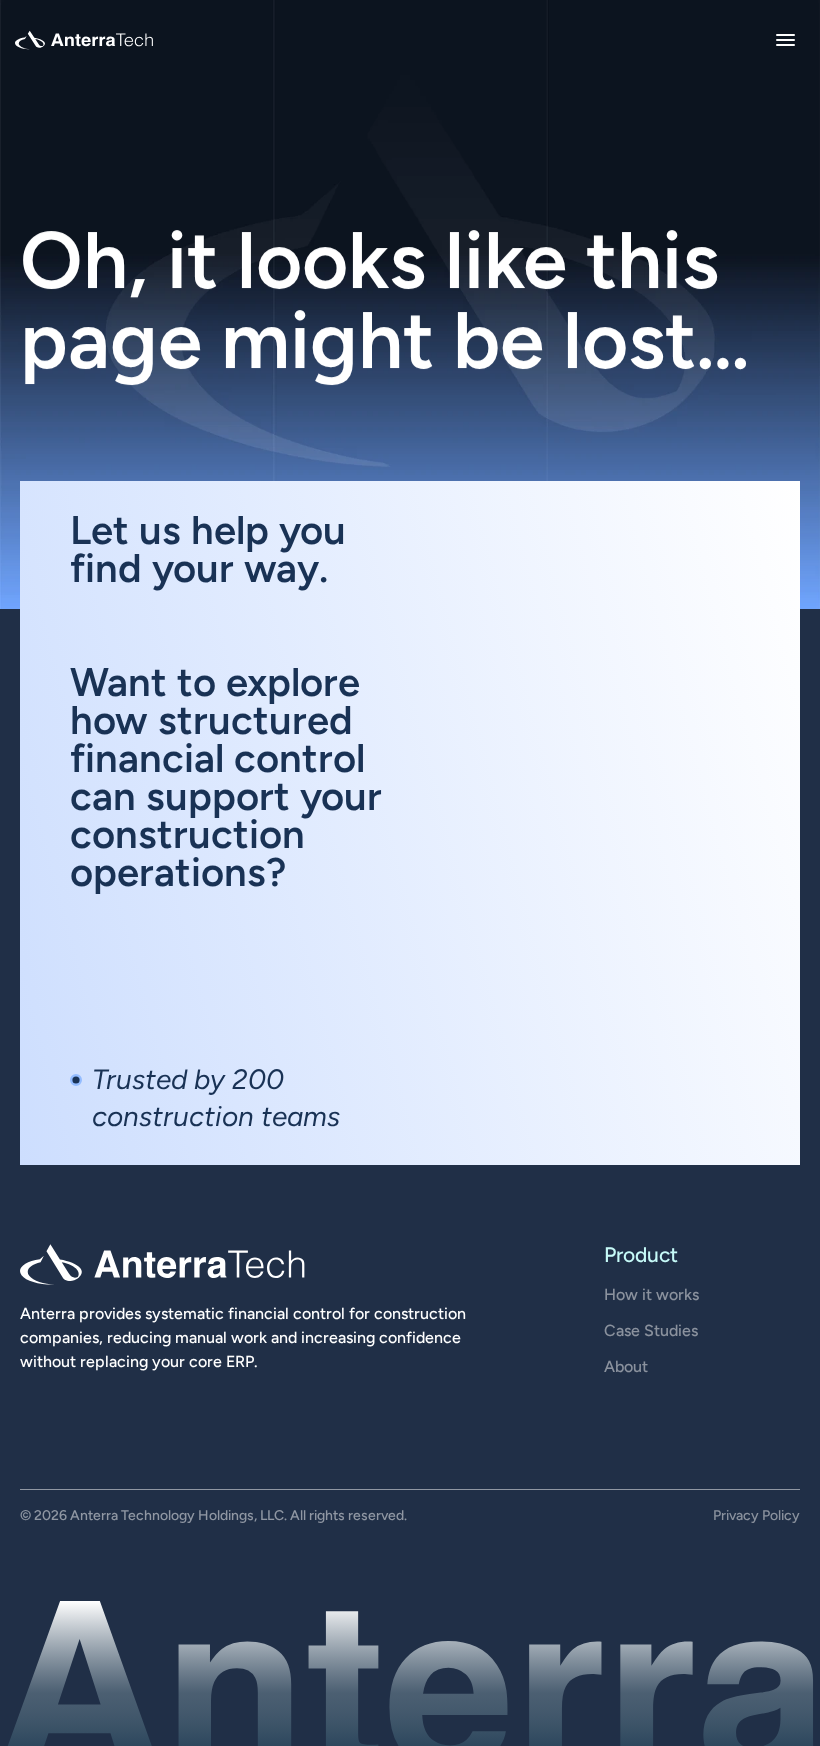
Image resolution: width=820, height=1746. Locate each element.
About (626, 1366)
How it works (651, 1294)
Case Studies (651, 1330)
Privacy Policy (756, 1515)
